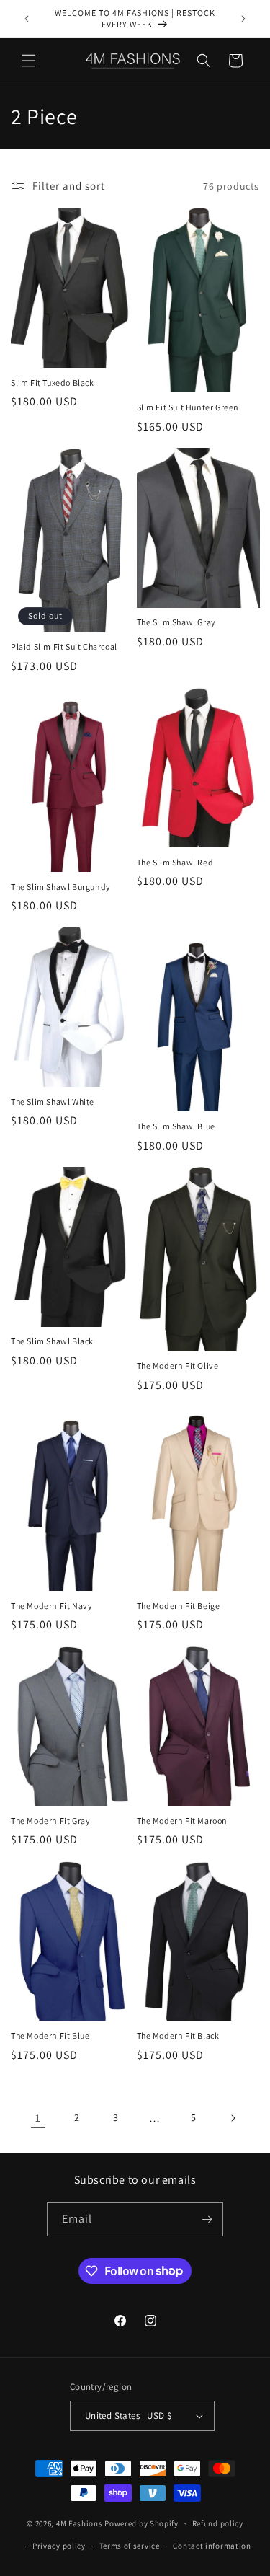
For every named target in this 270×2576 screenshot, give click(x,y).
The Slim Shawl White (53, 1102)
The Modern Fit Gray (50, 1821)
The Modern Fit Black (178, 2035)
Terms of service (130, 2546)
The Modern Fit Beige (179, 1606)
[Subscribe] (207, 2219)
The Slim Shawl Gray (176, 622)
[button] (29, 61)
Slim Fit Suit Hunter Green (188, 407)
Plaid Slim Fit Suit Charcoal (64, 647)
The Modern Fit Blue (50, 2035)
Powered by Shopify (141, 2523)
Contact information (212, 2546)
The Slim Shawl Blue (176, 1126)
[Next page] (233, 2118)
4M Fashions (80, 2523)
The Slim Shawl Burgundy (61, 887)
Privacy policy (59, 2546)
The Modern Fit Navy (51, 1606)
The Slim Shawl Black (52, 1341)
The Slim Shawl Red (175, 862)
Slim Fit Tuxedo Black (53, 383)
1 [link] (38, 2118)
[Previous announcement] (27, 19)
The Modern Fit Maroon (183, 1821)
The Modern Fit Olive (178, 1366)
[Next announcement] (243, 19)
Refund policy (218, 2523)
